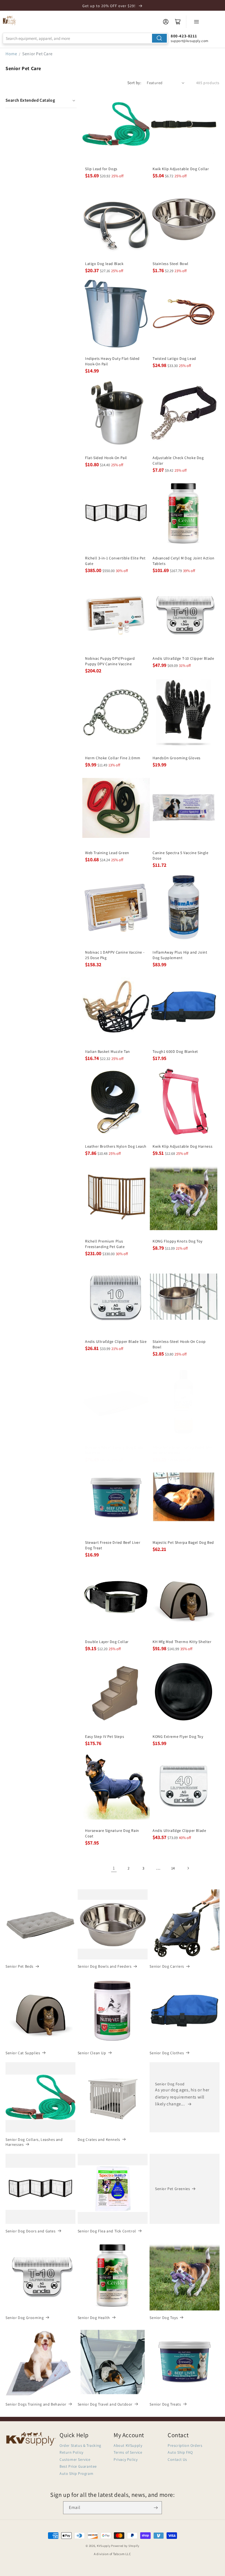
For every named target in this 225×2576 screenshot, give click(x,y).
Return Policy (71, 2452)
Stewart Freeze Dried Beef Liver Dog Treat (113, 1545)
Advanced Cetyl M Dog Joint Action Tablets (184, 561)
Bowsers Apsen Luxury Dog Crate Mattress (114, 1450)
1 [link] (114, 1868)
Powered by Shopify (125, 2546)
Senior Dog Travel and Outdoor (105, 2404)
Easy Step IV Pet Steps (105, 1736)
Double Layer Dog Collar (107, 1642)
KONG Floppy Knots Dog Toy (178, 1241)
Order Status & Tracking (80, 2445)
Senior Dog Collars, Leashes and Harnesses (34, 2142)
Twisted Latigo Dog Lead (174, 358)
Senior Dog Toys (164, 2318)
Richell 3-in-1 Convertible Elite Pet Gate (115, 561)
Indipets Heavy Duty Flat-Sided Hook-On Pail (112, 361)
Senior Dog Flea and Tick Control (107, 2231)
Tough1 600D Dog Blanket (175, 1051)
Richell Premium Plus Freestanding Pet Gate (105, 1244)
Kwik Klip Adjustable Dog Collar (181, 169)
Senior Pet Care (37, 54)
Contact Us (177, 2459)
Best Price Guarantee (78, 2466)
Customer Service (75, 2459)
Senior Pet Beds (19, 1966)
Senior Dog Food (170, 2084)
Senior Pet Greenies (172, 2189)
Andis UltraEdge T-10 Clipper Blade (183, 658)
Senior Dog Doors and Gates (31, 2231)
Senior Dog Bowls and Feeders (105, 1966)
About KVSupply (128, 2445)
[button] (41, 100)
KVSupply (104, 2546)
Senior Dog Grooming (25, 2318)
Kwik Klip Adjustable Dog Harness (182, 1146)
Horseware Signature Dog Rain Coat (112, 1833)
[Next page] (188, 1868)
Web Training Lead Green (107, 853)
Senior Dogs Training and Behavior (36, 2404)
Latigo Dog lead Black (104, 264)
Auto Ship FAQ (180, 2452)
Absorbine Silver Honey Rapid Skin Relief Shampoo (183, 1450)
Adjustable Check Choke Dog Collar (178, 460)
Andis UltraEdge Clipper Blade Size (116, 1341)
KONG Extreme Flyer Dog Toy (178, 1736)
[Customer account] (166, 22)
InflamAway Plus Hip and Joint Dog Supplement (180, 955)
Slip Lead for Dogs (101, 169)
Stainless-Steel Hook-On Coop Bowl (179, 1344)
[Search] (159, 38)
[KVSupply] (10, 20)
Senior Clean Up (92, 2053)
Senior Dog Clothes (167, 2053)
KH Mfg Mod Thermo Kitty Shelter (182, 1642)
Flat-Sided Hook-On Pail (106, 458)
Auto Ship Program (76, 2473)
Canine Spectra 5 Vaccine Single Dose (181, 855)
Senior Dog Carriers (167, 1966)
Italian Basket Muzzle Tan (108, 1051)
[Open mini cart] (178, 22)
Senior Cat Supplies (23, 2053)
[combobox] (85, 38)
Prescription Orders (185, 2445)
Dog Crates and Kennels (99, 2139)
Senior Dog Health (94, 2318)
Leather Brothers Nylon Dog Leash (116, 1146)
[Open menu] (196, 22)
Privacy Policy (126, 2459)
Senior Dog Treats (165, 2404)
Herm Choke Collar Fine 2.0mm (113, 758)
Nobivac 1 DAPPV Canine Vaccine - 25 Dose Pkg (115, 955)
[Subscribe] (156, 2508)
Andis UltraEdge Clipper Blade (179, 1830)
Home (11, 54)
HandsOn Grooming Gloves (177, 758)
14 (173, 1868)
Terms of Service (128, 2452)
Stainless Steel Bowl (171, 264)
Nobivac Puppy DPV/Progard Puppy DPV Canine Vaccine (110, 661)
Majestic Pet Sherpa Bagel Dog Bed (183, 1542)
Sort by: (134, 83)
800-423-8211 (184, 36)
